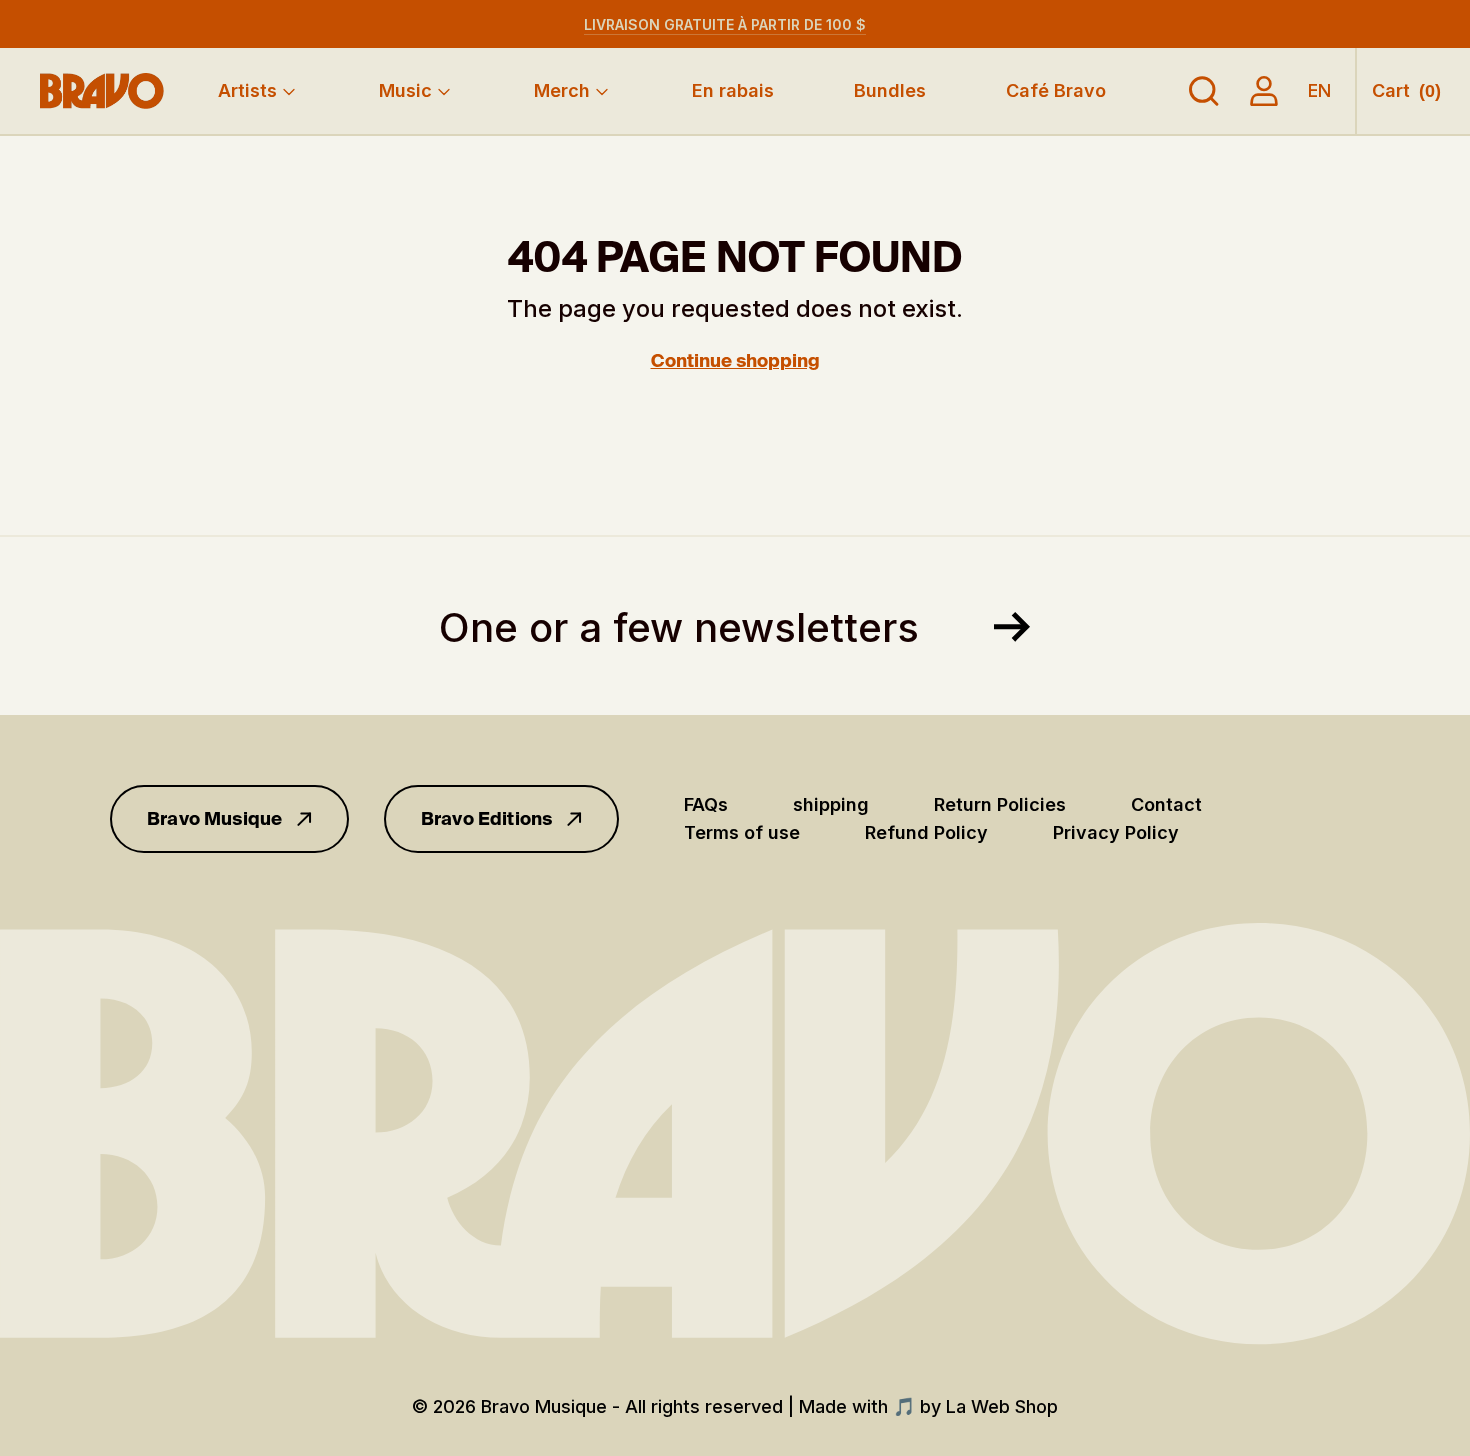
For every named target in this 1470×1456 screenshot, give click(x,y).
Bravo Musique (214, 819)
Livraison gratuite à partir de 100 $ (725, 24)
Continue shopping (735, 361)
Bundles (890, 90)
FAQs (706, 804)
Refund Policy (926, 832)
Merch (562, 90)
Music (405, 90)
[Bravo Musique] (102, 91)
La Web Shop (1002, 1406)
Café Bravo (1056, 90)
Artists (247, 90)
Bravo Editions (487, 819)
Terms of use (742, 832)
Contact (1166, 804)
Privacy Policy (1116, 832)
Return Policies (1000, 804)
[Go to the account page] (1264, 91)
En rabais (733, 90)
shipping (831, 804)
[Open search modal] (1204, 91)
